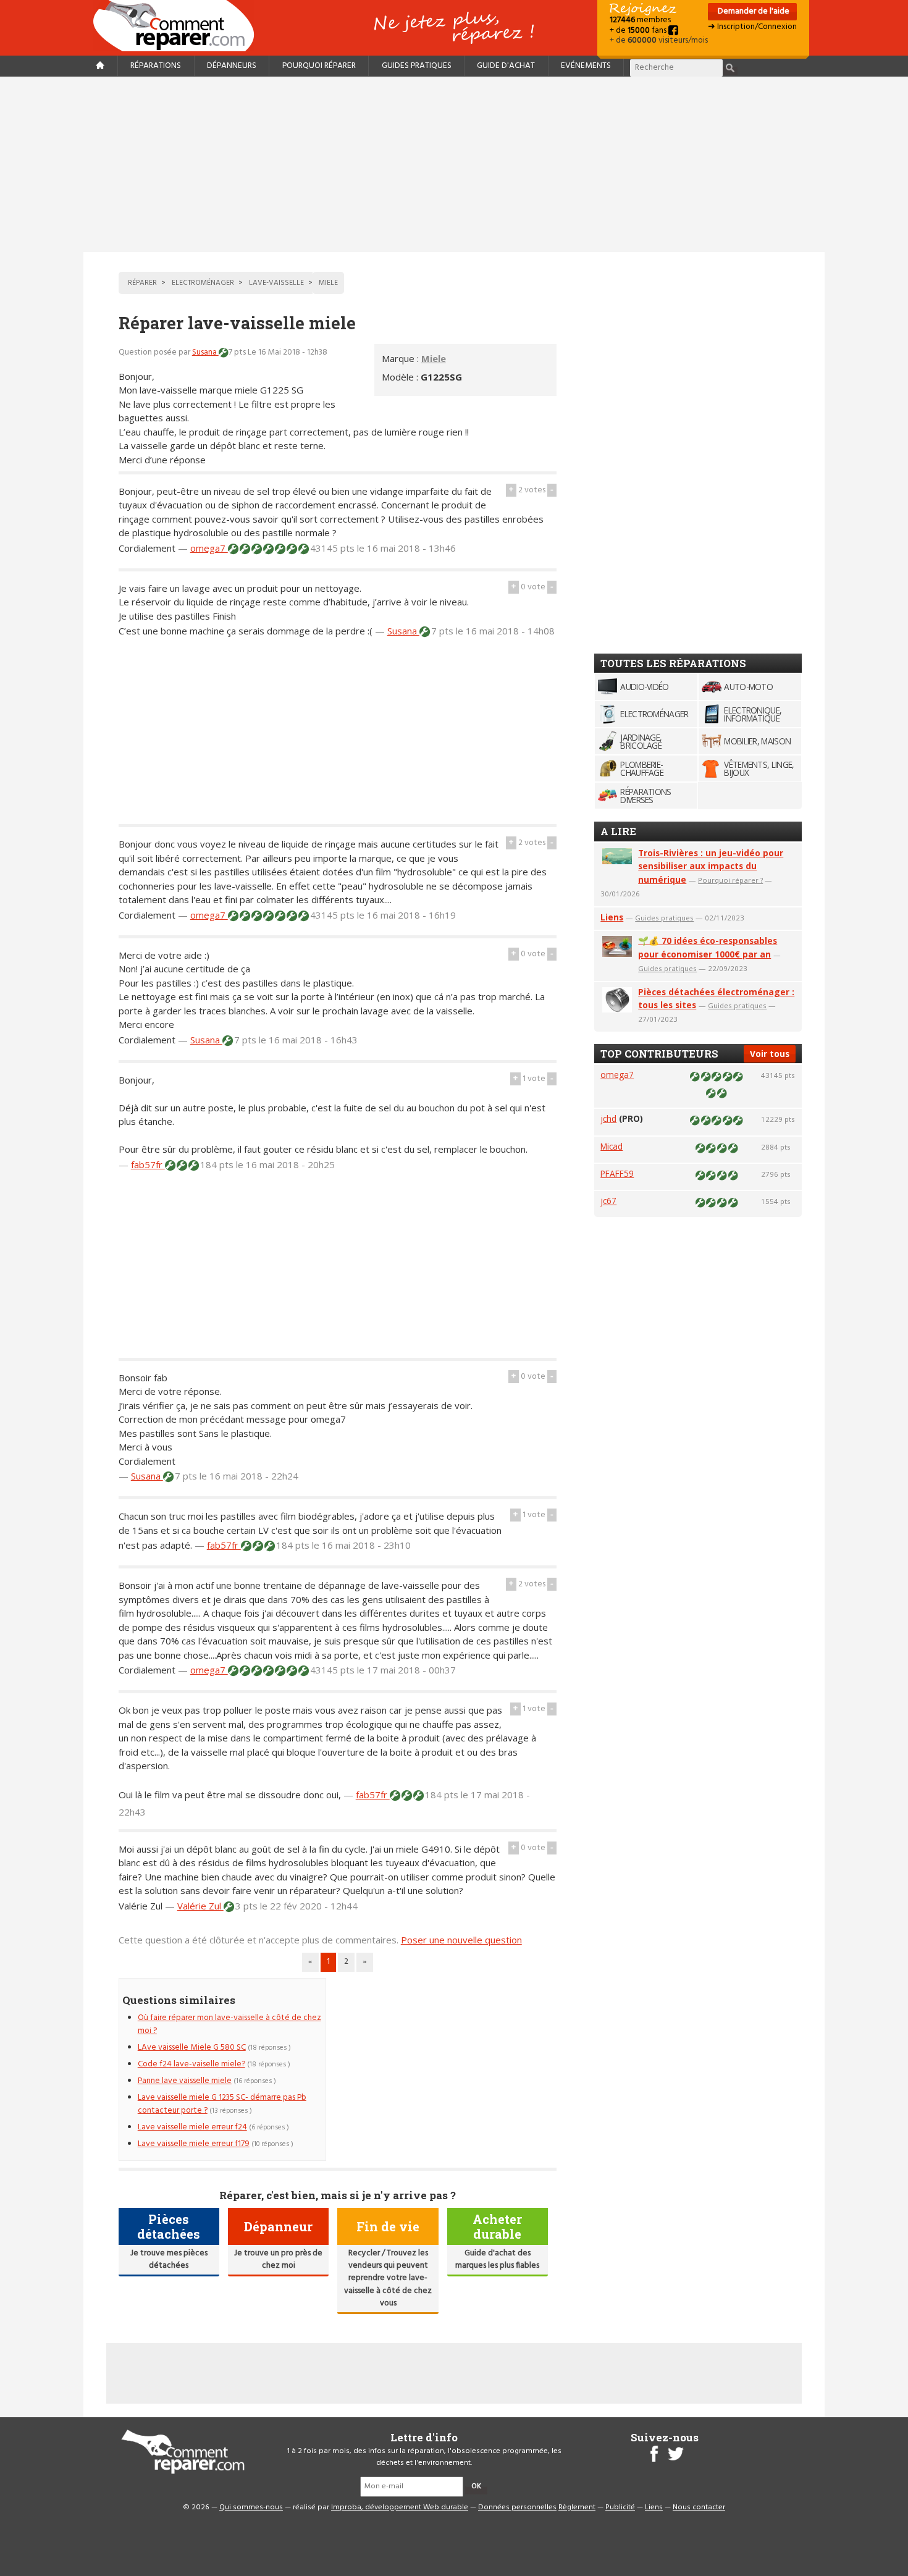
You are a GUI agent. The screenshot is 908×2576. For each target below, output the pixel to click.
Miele (434, 358)
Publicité (620, 2507)
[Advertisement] (454, 164)
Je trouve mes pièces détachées (169, 2259)
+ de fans (639, 31)
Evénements (586, 66)
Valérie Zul (200, 1906)
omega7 (209, 548)
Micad (612, 1146)
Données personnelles (517, 2507)
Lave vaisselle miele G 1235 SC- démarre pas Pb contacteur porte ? (222, 2104)
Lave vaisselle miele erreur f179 (194, 2144)
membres (640, 20)
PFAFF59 (617, 1173)
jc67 (608, 1201)
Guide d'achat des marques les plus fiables (497, 2259)
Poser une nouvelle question (461, 1940)
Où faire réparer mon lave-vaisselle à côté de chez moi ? (229, 2024)
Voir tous (770, 1054)
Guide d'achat (506, 66)
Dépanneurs (232, 66)
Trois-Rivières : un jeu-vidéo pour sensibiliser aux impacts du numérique (711, 866)
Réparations (156, 66)
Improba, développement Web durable (400, 2507)
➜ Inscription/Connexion (752, 27)
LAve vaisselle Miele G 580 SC (192, 2048)
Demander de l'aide (753, 11)
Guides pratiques (417, 66)
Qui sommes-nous (251, 2507)
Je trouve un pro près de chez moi (278, 2259)
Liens (612, 917)
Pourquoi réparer (319, 66)
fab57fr (148, 1164)
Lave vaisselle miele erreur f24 (192, 2127)
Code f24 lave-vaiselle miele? (191, 2064)
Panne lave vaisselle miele (185, 2081)
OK (476, 2486)
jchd (608, 1118)
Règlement (577, 2507)
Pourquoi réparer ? (730, 880)
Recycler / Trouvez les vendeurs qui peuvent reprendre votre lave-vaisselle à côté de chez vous (388, 2279)
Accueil (179, 26)
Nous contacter (699, 2507)
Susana (205, 352)
